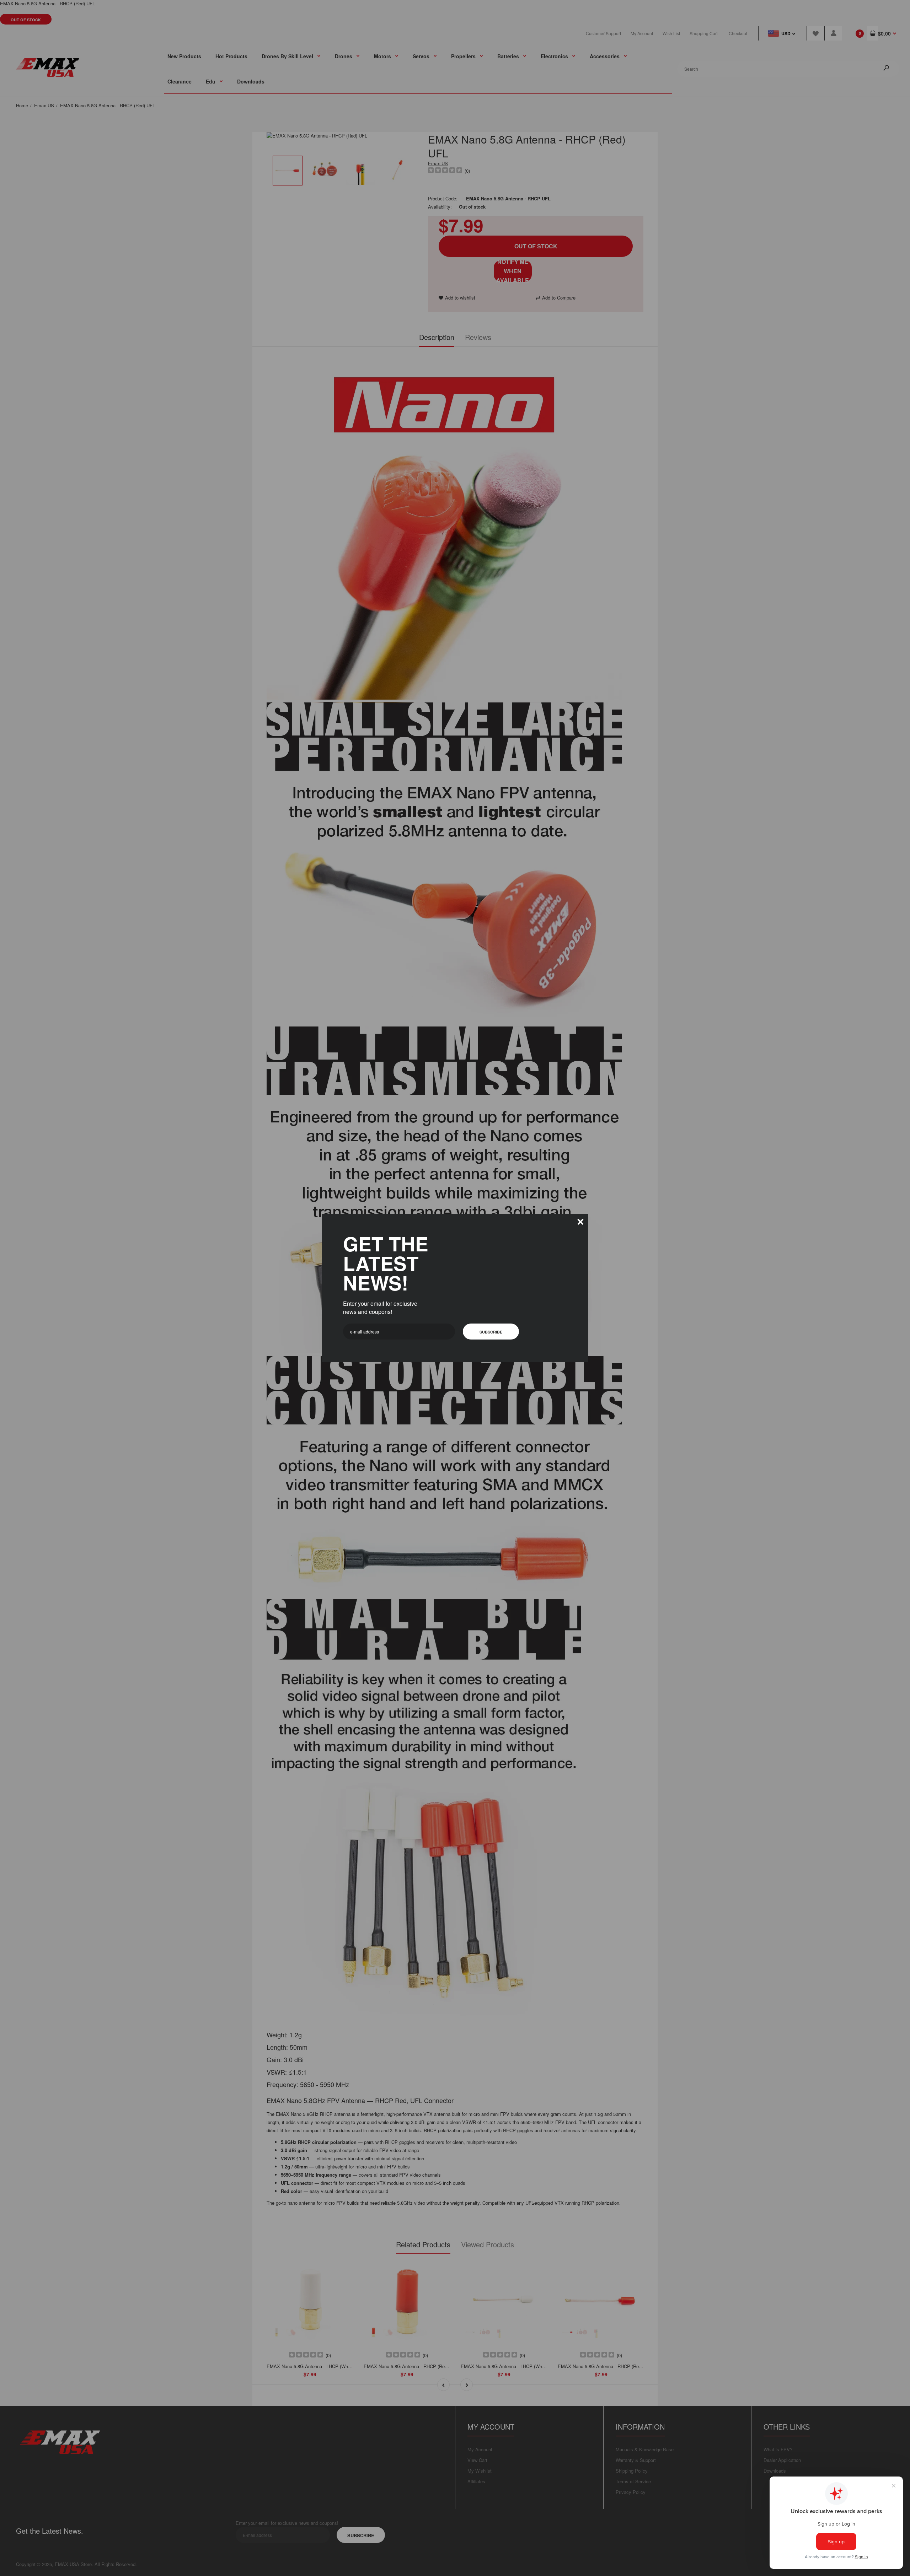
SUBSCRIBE (491, 1332)
